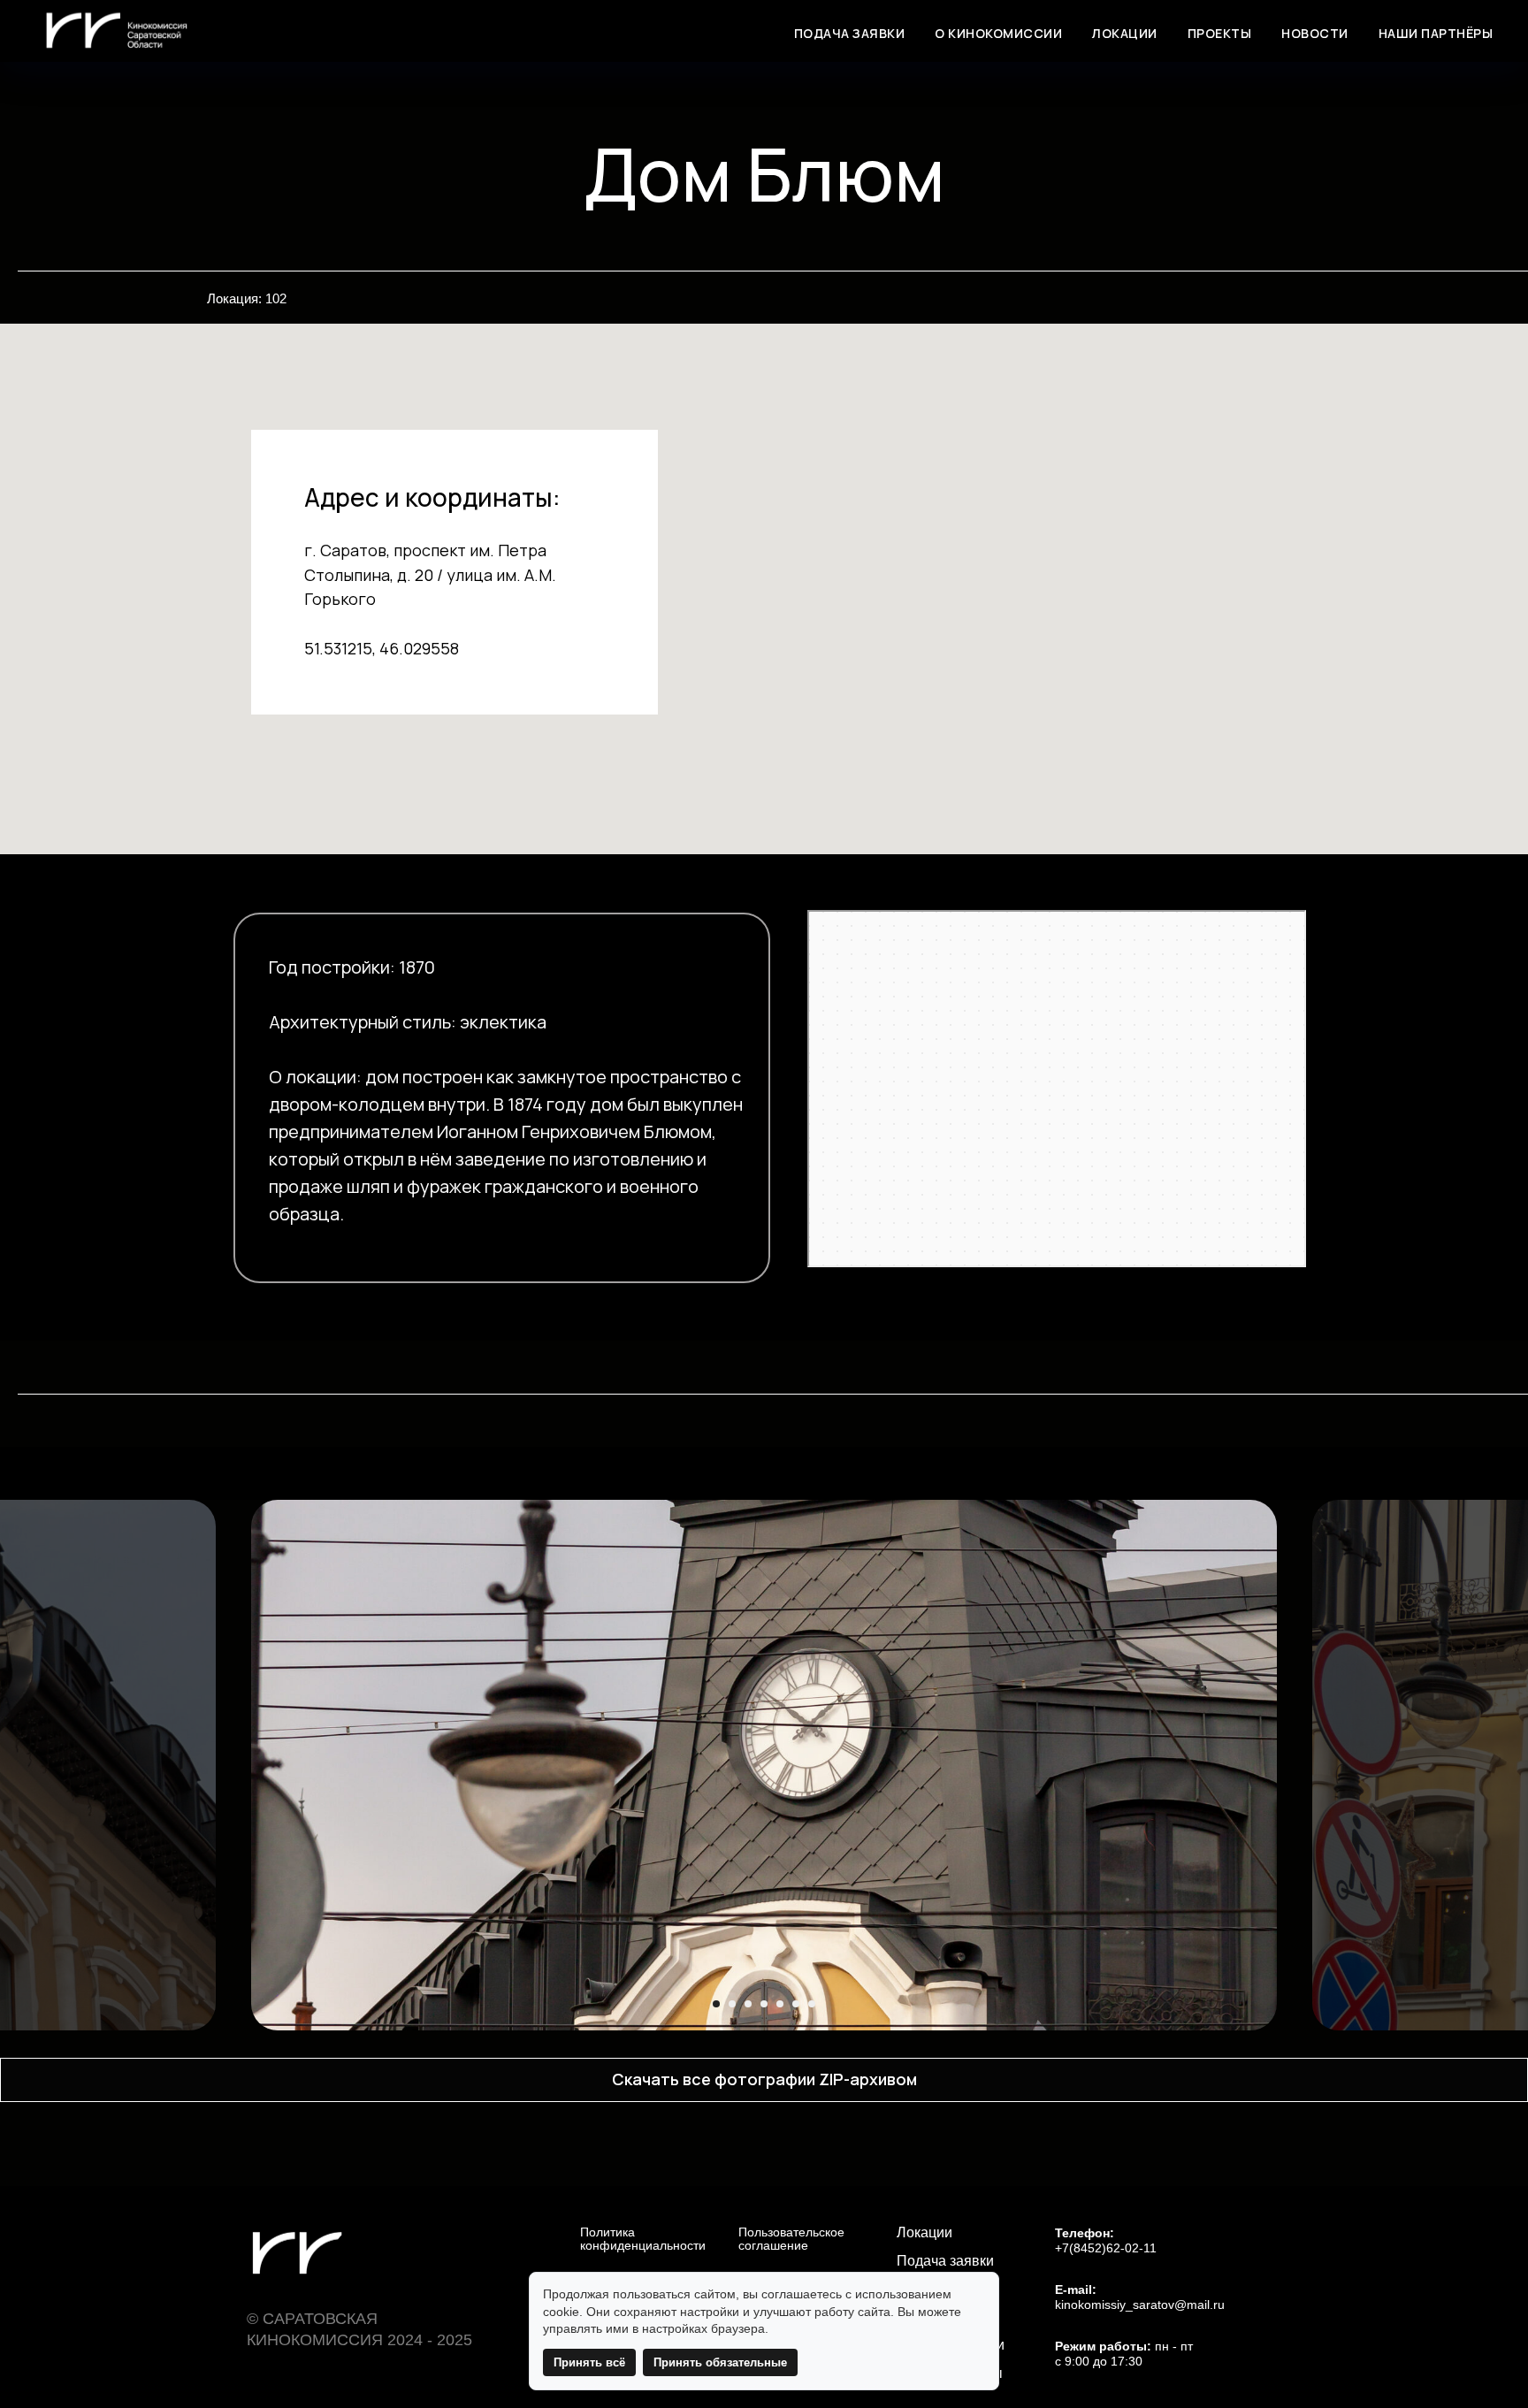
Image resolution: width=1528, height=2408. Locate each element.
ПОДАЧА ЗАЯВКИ (850, 33)
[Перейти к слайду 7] (812, 2004)
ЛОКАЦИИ (1125, 33)
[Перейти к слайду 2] (732, 2004)
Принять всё (589, 2362)
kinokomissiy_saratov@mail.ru (1140, 2305)
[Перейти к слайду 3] (748, 2004)
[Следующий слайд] (1494, 1765)
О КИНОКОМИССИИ (998, 33)
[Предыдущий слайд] (34, 1765)
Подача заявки (945, 2261)
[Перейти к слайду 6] (796, 2004)
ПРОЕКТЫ (1220, 33)
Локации (924, 2233)
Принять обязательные (720, 2362)
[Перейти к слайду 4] (764, 2004)
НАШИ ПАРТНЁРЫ (1436, 33)
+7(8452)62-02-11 (1106, 2248)
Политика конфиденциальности (643, 2239)
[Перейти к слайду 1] (716, 2004)
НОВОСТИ (1315, 33)
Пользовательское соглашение (791, 2239)
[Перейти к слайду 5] (780, 2004)
